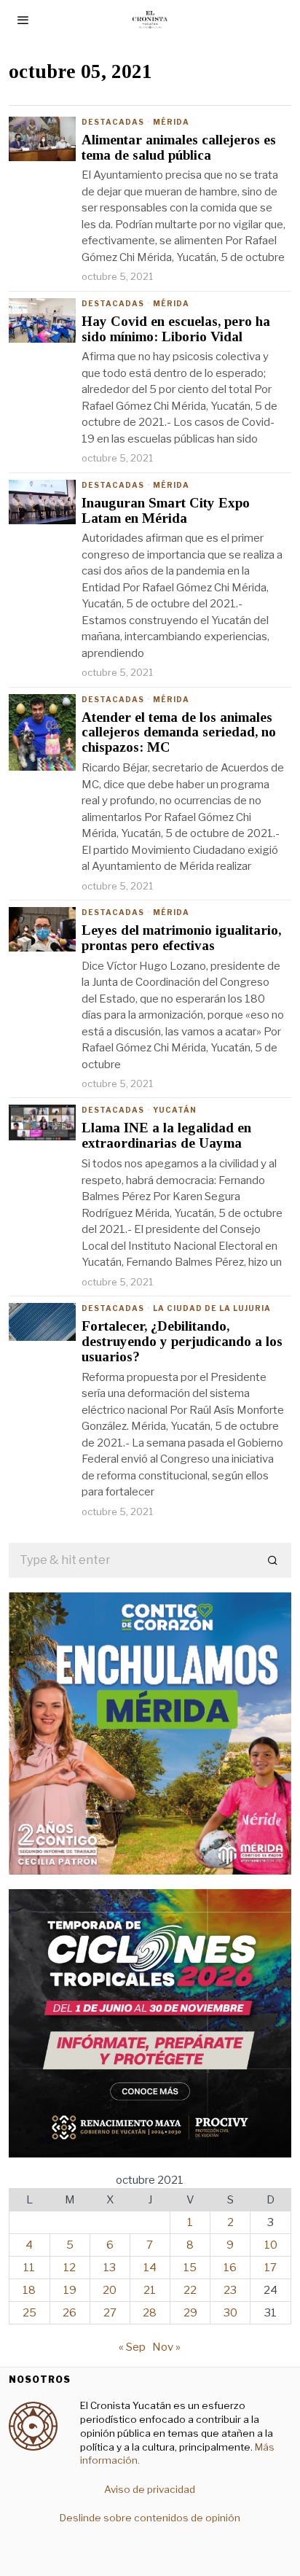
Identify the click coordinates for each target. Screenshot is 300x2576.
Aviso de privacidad (150, 2489)
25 (29, 2313)
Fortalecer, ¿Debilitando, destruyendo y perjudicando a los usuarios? (182, 1342)
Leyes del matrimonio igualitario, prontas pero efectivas (181, 938)
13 (110, 2268)
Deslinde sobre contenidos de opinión (150, 2518)
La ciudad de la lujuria (212, 1308)
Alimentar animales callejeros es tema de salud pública (179, 148)
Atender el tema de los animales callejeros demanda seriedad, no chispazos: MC (179, 733)
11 (29, 2268)
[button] (274, 1560)
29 (190, 2313)
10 (271, 2245)
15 (190, 2268)
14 (150, 2268)
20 (110, 2290)
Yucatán (175, 1110)
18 (29, 2290)
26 (70, 2313)
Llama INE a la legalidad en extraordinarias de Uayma (166, 1136)
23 (230, 2290)
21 (150, 2290)
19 (70, 2290)
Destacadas (113, 122)
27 (110, 2313)
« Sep (132, 2347)
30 (230, 2313)
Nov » (166, 2347)
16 (230, 2268)
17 (271, 2268)
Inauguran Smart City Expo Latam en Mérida (166, 511)
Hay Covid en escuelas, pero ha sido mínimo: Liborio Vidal (176, 329)
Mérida (171, 122)
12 (70, 2268)
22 (190, 2290)
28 (150, 2313)
